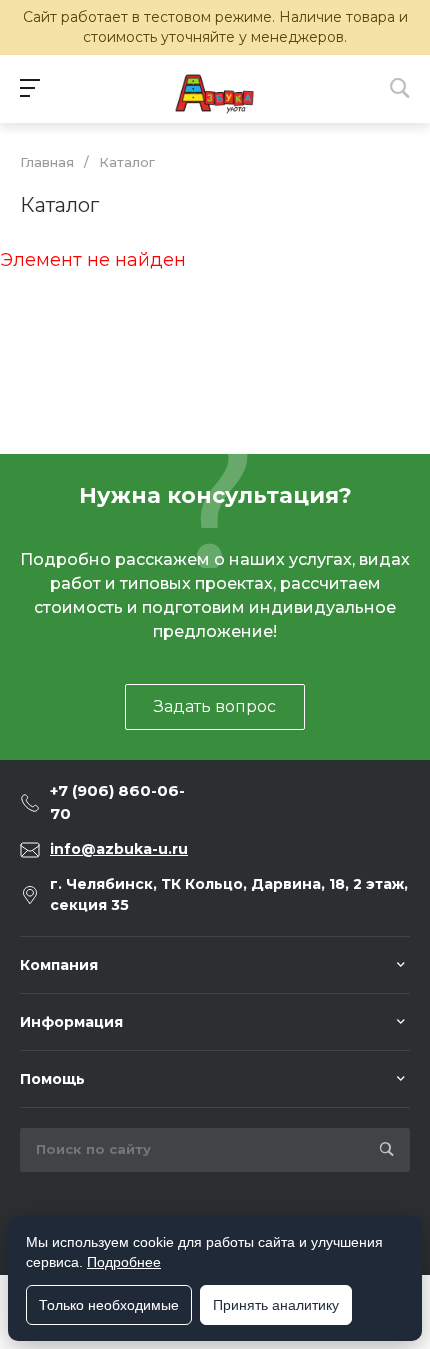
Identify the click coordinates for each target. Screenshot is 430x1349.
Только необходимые (109, 1305)
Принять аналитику (276, 1305)
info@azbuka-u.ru (119, 849)
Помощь (52, 1079)
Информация (71, 1022)
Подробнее (124, 1262)
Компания (59, 965)
